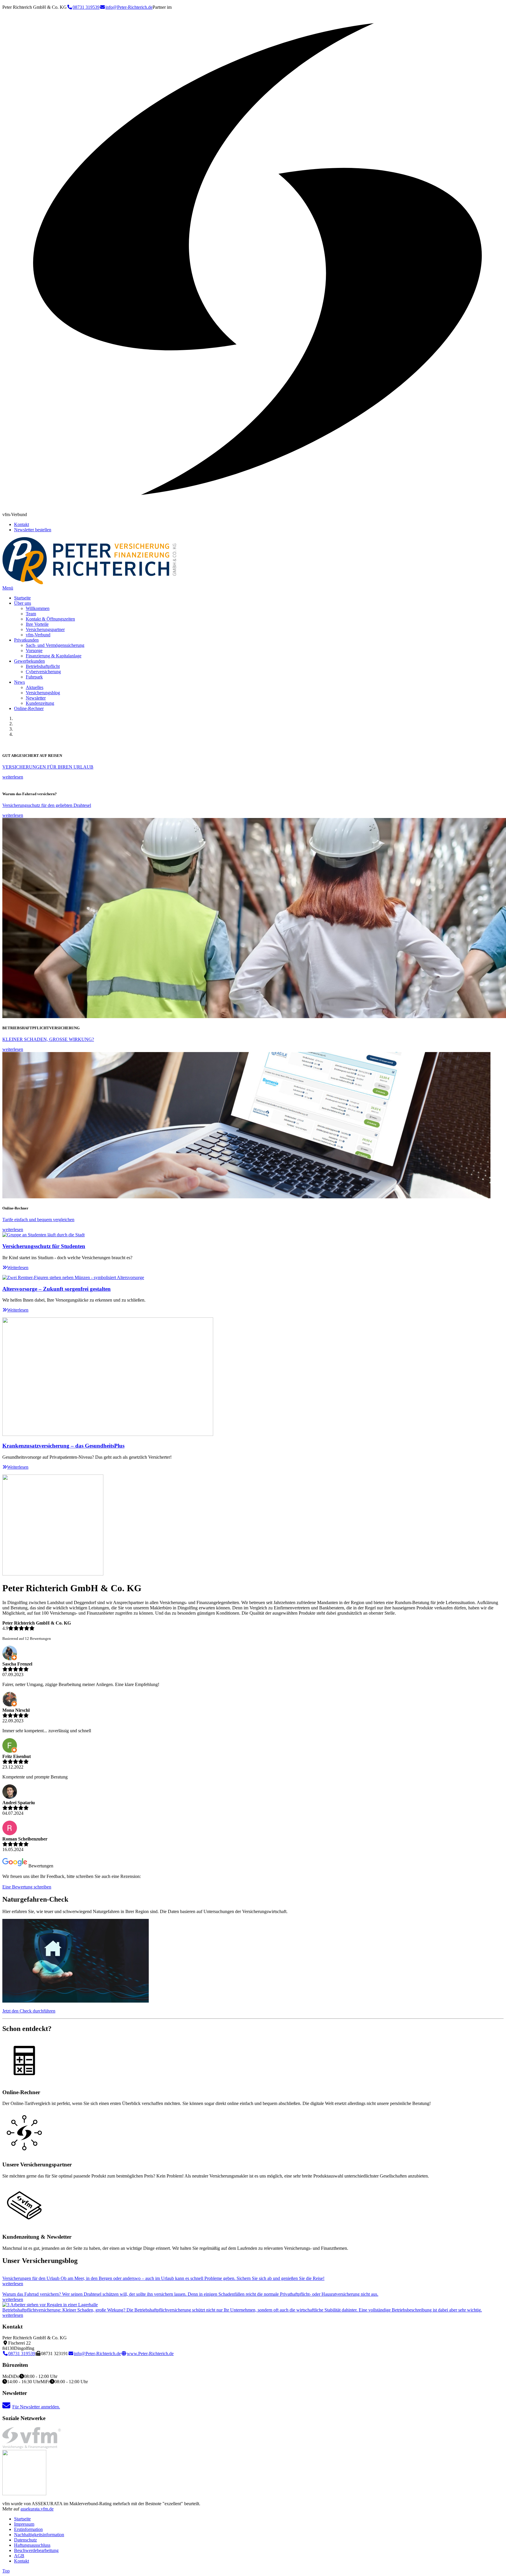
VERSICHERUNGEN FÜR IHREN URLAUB (48, 767)
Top (6, 2571)
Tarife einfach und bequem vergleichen (38, 1220)
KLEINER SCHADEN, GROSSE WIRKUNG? (48, 1039)
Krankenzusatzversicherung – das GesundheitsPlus (63, 1446)
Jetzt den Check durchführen (29, 2011)
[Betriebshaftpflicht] (50, 2305)
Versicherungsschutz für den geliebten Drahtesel (47, 805)
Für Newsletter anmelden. (36, 2407)
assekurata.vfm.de (37, 2509)
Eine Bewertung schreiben (27, 1887)
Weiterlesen (18, 1268)
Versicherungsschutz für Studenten (44, 1246)
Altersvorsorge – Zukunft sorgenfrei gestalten (57, 1289)
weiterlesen (13, 777)
